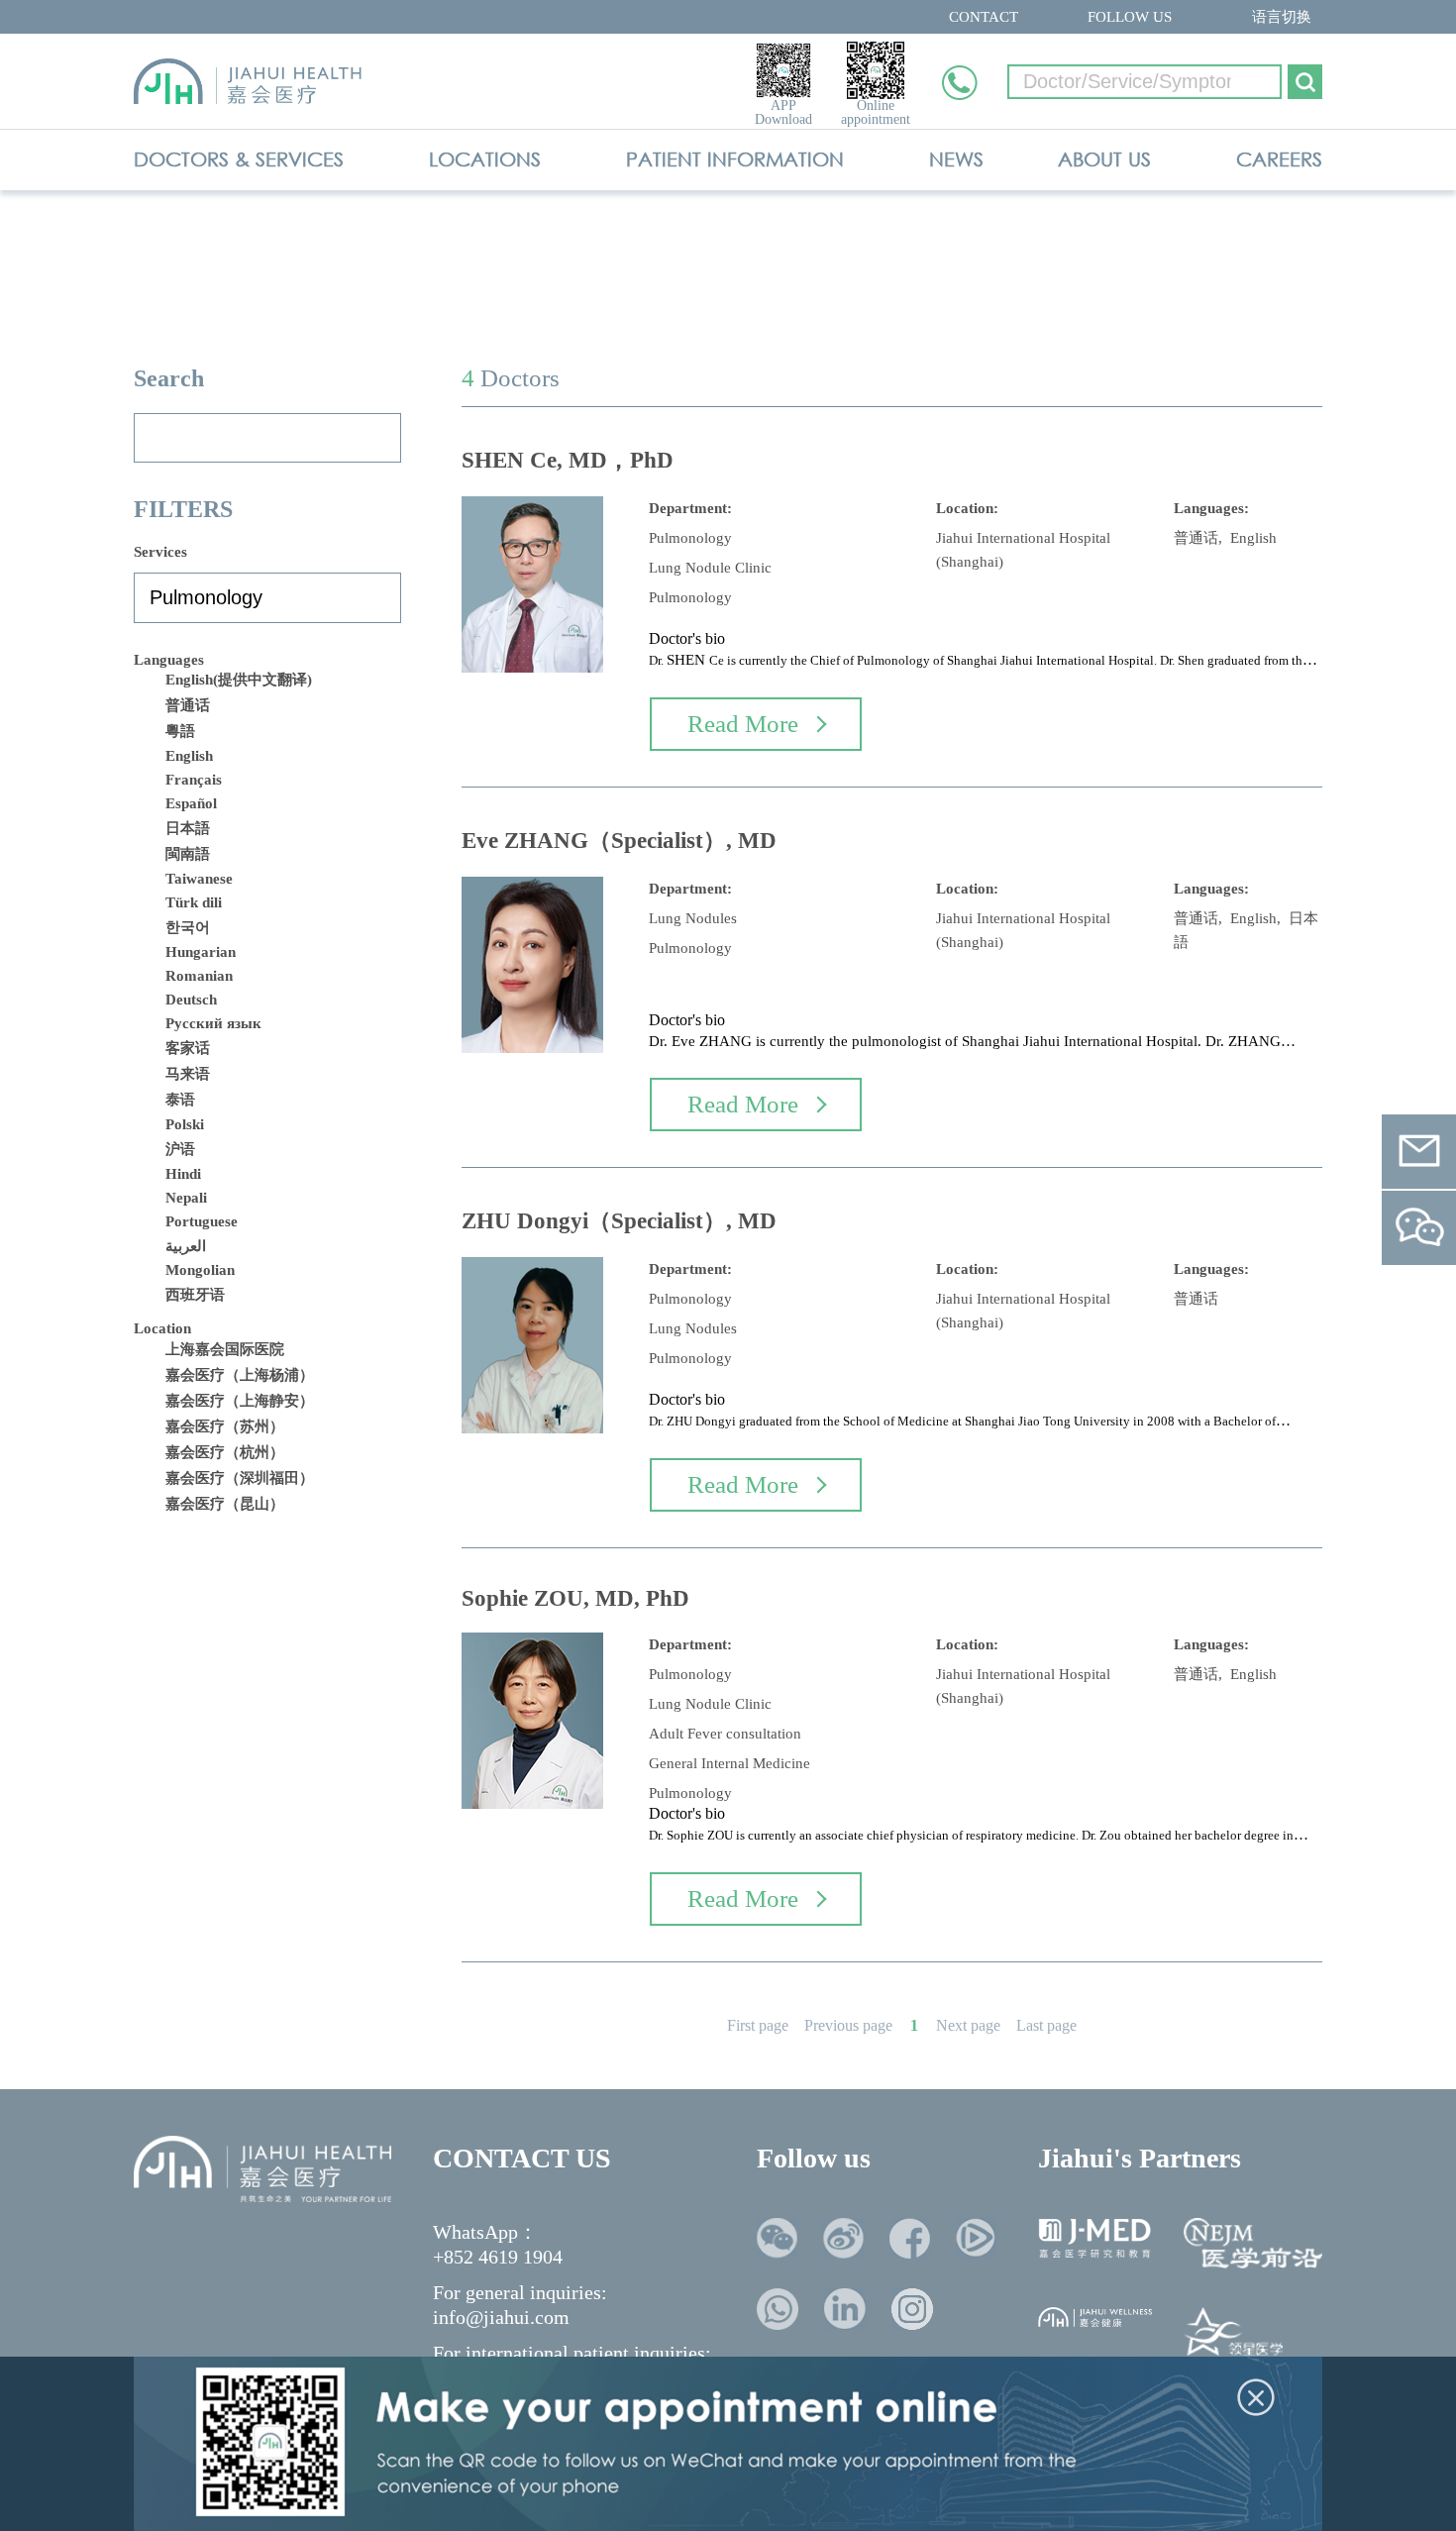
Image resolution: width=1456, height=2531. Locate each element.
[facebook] (910, 2238)
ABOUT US (1104, 159)
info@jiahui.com (501, 2317)
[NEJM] (1253, 2243)
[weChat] (777, 2238)
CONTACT (984, 17)
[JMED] (1095, 2238)
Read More (743, 724)
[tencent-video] (976, 2238)
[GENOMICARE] (1233, 2336)
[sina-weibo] (843, 2238)
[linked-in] (845, 2309)
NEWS (956, 159)
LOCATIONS (485, 159)
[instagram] (912, 2309)
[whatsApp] (778, 2309)
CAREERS (1279, 159)
